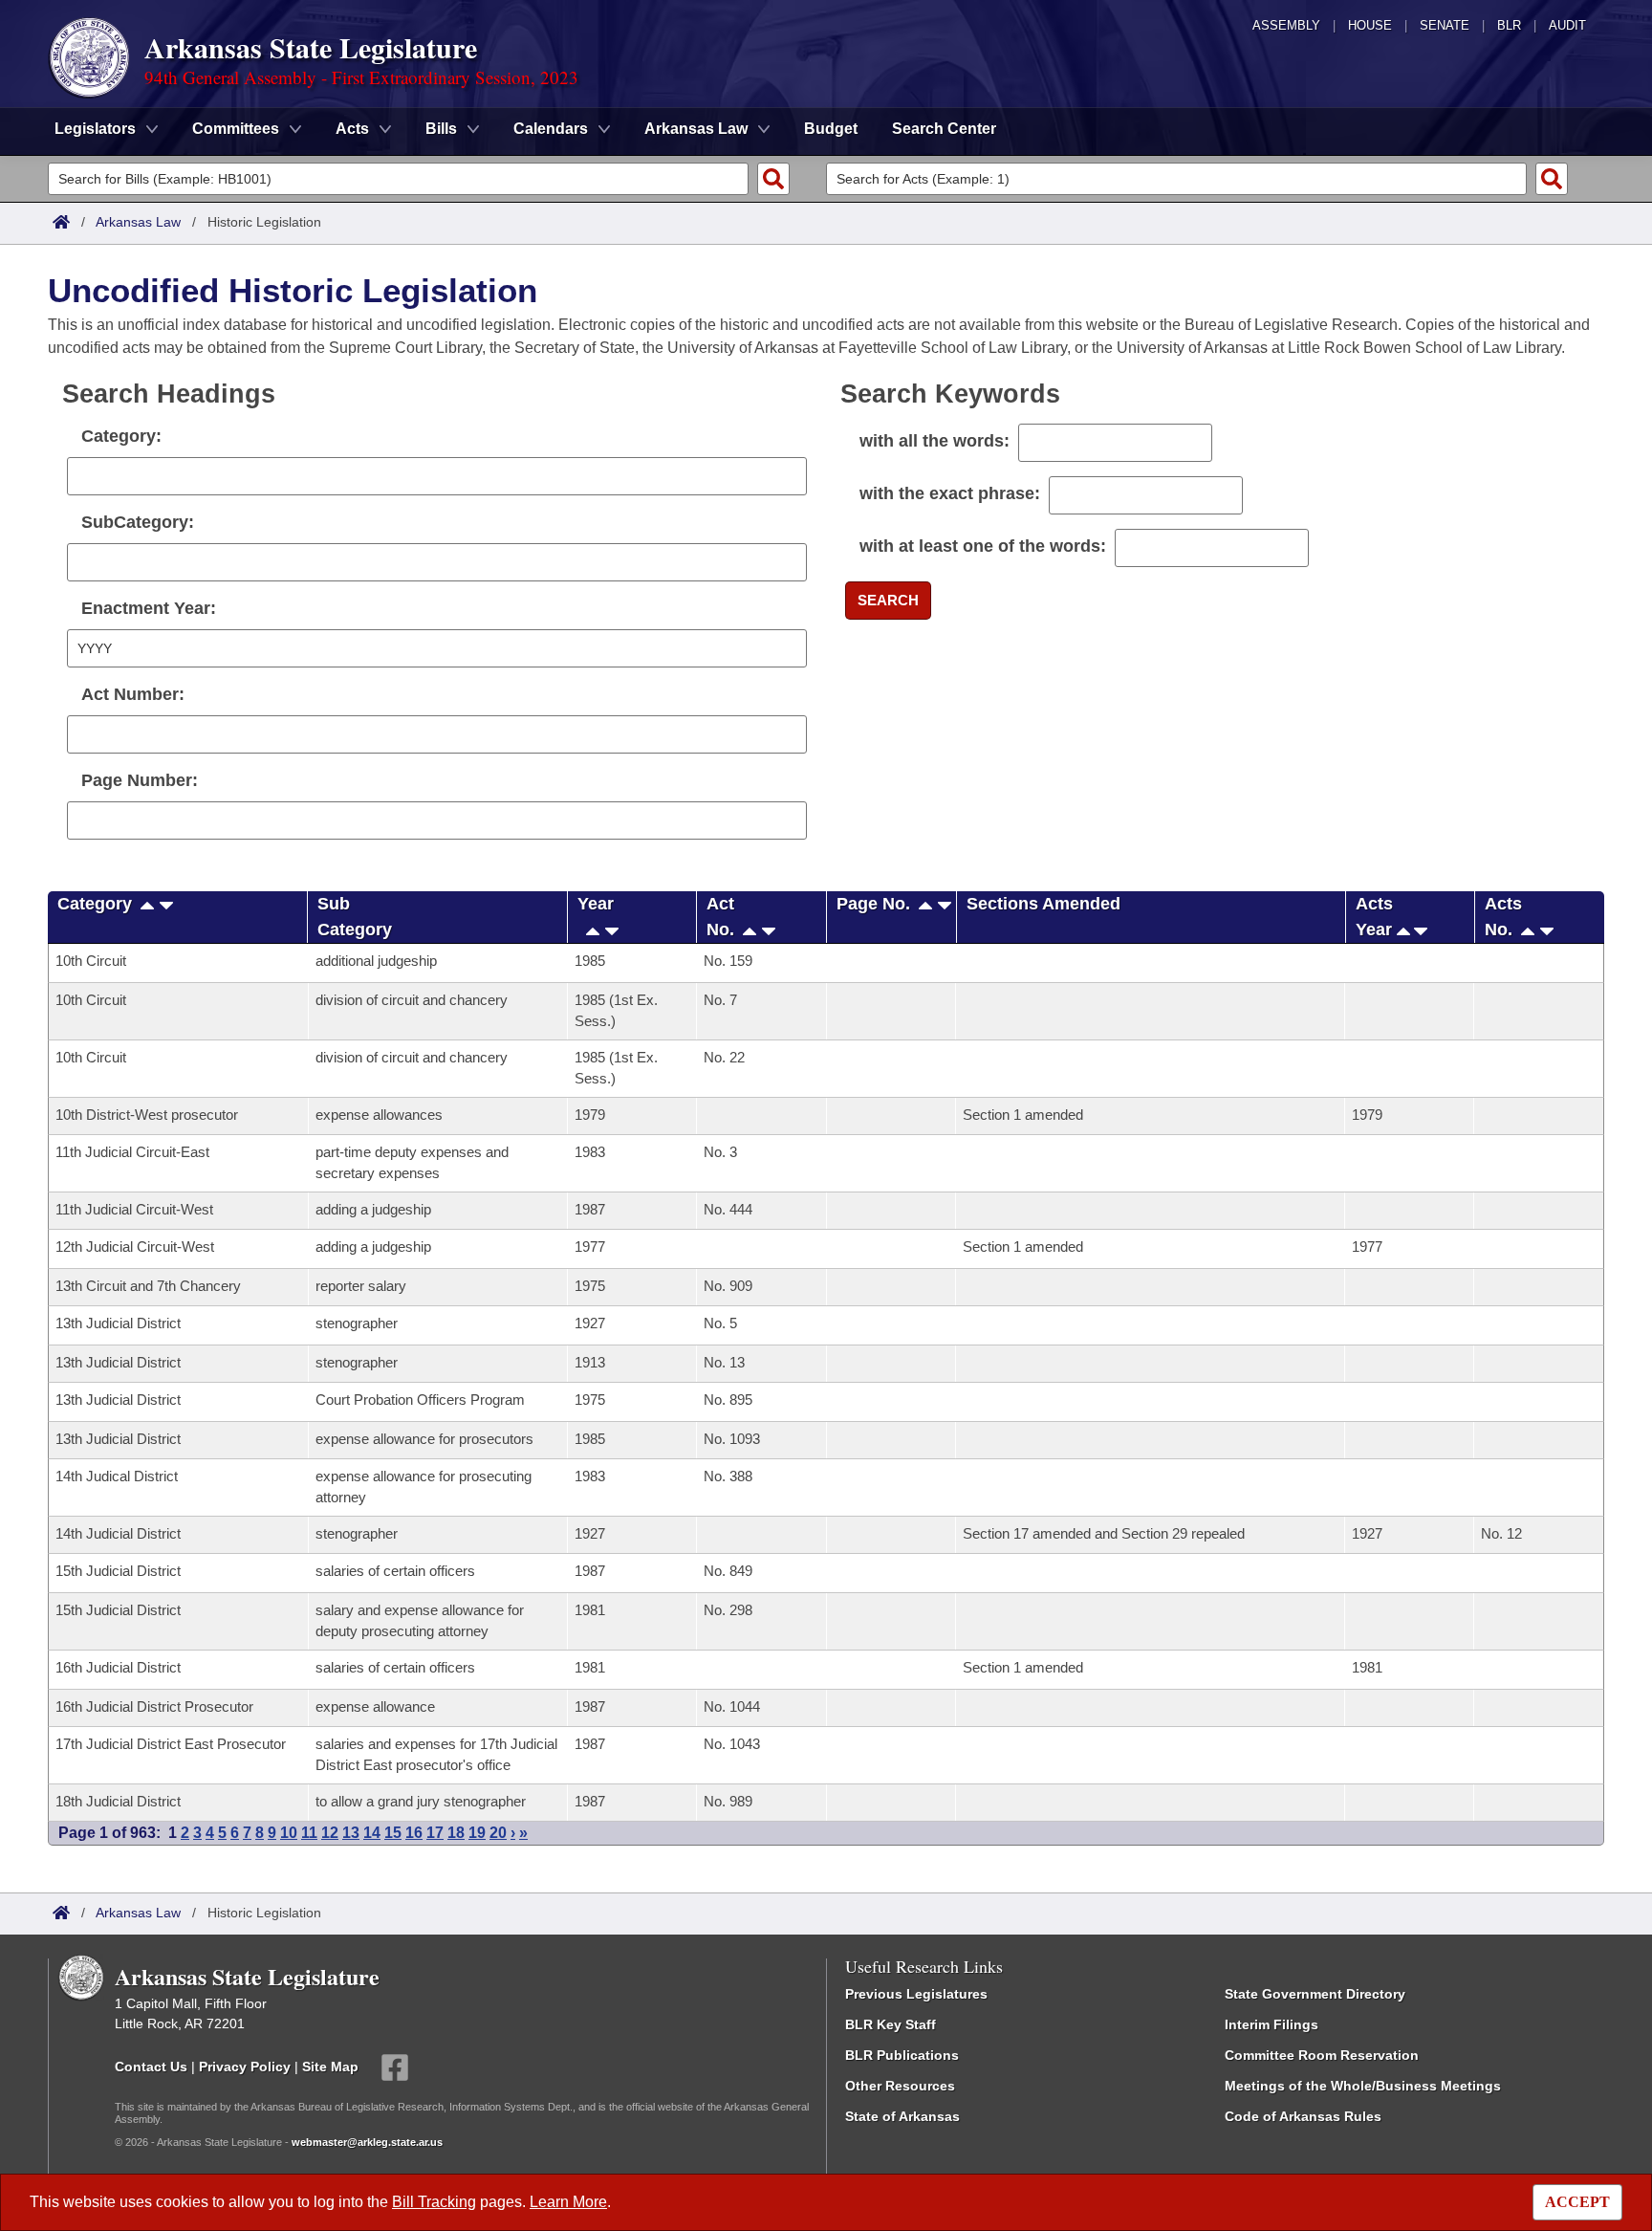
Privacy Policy (245, 2066)
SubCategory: (138, 522)
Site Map (330, 2066)
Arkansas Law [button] (696, 129)
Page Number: (140, 780)
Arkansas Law (138, 222)
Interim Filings (1272, 2024)
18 (456, 1833)
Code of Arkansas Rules (1303, 2116)
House (1370, 25)
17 (435, 1833)
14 (372, 1833)
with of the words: (983, 546)
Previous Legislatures (916, 1994)
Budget (831, 129)
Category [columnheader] (95, 904)
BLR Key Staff (891, 2024)
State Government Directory (1315, 1994)
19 (477, 1833)
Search (888, 600)
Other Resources (900, 2086)
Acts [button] (352, 129)
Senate (1445, 25)
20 (498, 1833)
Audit (1567, 25)
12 (330, 1833)
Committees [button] (236, 129)
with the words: (935, 441)
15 (393, 1833)
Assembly (1286, 25)
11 (309, 1833)
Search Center (944, 129)
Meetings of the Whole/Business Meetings (1363, 2086)
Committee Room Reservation (1322, 2055)
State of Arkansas (902, 2116)
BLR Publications (902, 2055)
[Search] (773, 179)
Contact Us (151, 2066)
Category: (121, 436)
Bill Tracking (434, 2202)
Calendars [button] (551, 129)
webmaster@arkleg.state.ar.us (367, 2142)
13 (351, 1833)
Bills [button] (441, 129)
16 (414, 1833)
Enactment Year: (149, 608)
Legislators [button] (95, 129)
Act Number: (133, 694)
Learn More (568, 2202)
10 (289, 1833)
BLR (1509, 25)
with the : (950, 493)
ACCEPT (1577, 2202)
